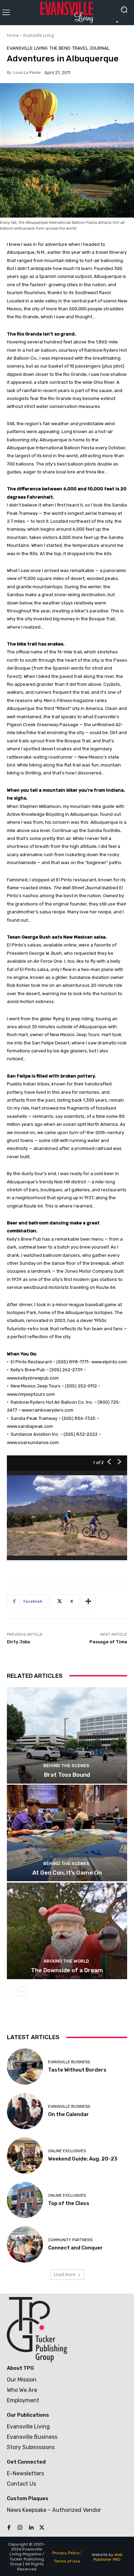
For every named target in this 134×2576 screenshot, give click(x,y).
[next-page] (22, 1992)
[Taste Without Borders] (25, 2067)
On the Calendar (69, 2114)
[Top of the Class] (25, 2200)
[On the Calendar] (25, 2111)
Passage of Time (108, 1642)
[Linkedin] (31, 2528)
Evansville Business (69, 2062)
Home (13, 35)
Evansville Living (39, 35)
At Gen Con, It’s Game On (67, 1873)
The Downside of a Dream (67, 1970)
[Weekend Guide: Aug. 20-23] (25, 2156)
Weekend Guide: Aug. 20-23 (83, 2159)
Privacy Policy (66, 2553)
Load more (65, 2274)
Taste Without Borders (77, 2070)
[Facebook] (9, 2528)
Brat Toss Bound (67, 1775)
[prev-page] (11, 1992)
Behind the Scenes (66, 1766)
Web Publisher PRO (108, 2557)
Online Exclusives (67, 2151)
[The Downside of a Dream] (67, 1931)
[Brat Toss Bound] (67, 1735)
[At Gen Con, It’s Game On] (67, 1833)
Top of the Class (69, 2203)
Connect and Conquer (75, 2248)
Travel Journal (91, 48)
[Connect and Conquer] (25, 2244)
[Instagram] (20, 2528)
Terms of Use (67, 2561)
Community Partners (70, 2240)
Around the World (66, 1961)
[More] (88, 1601)
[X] (42, 2528)
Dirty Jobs (19, 1642)
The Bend (60, 48)
